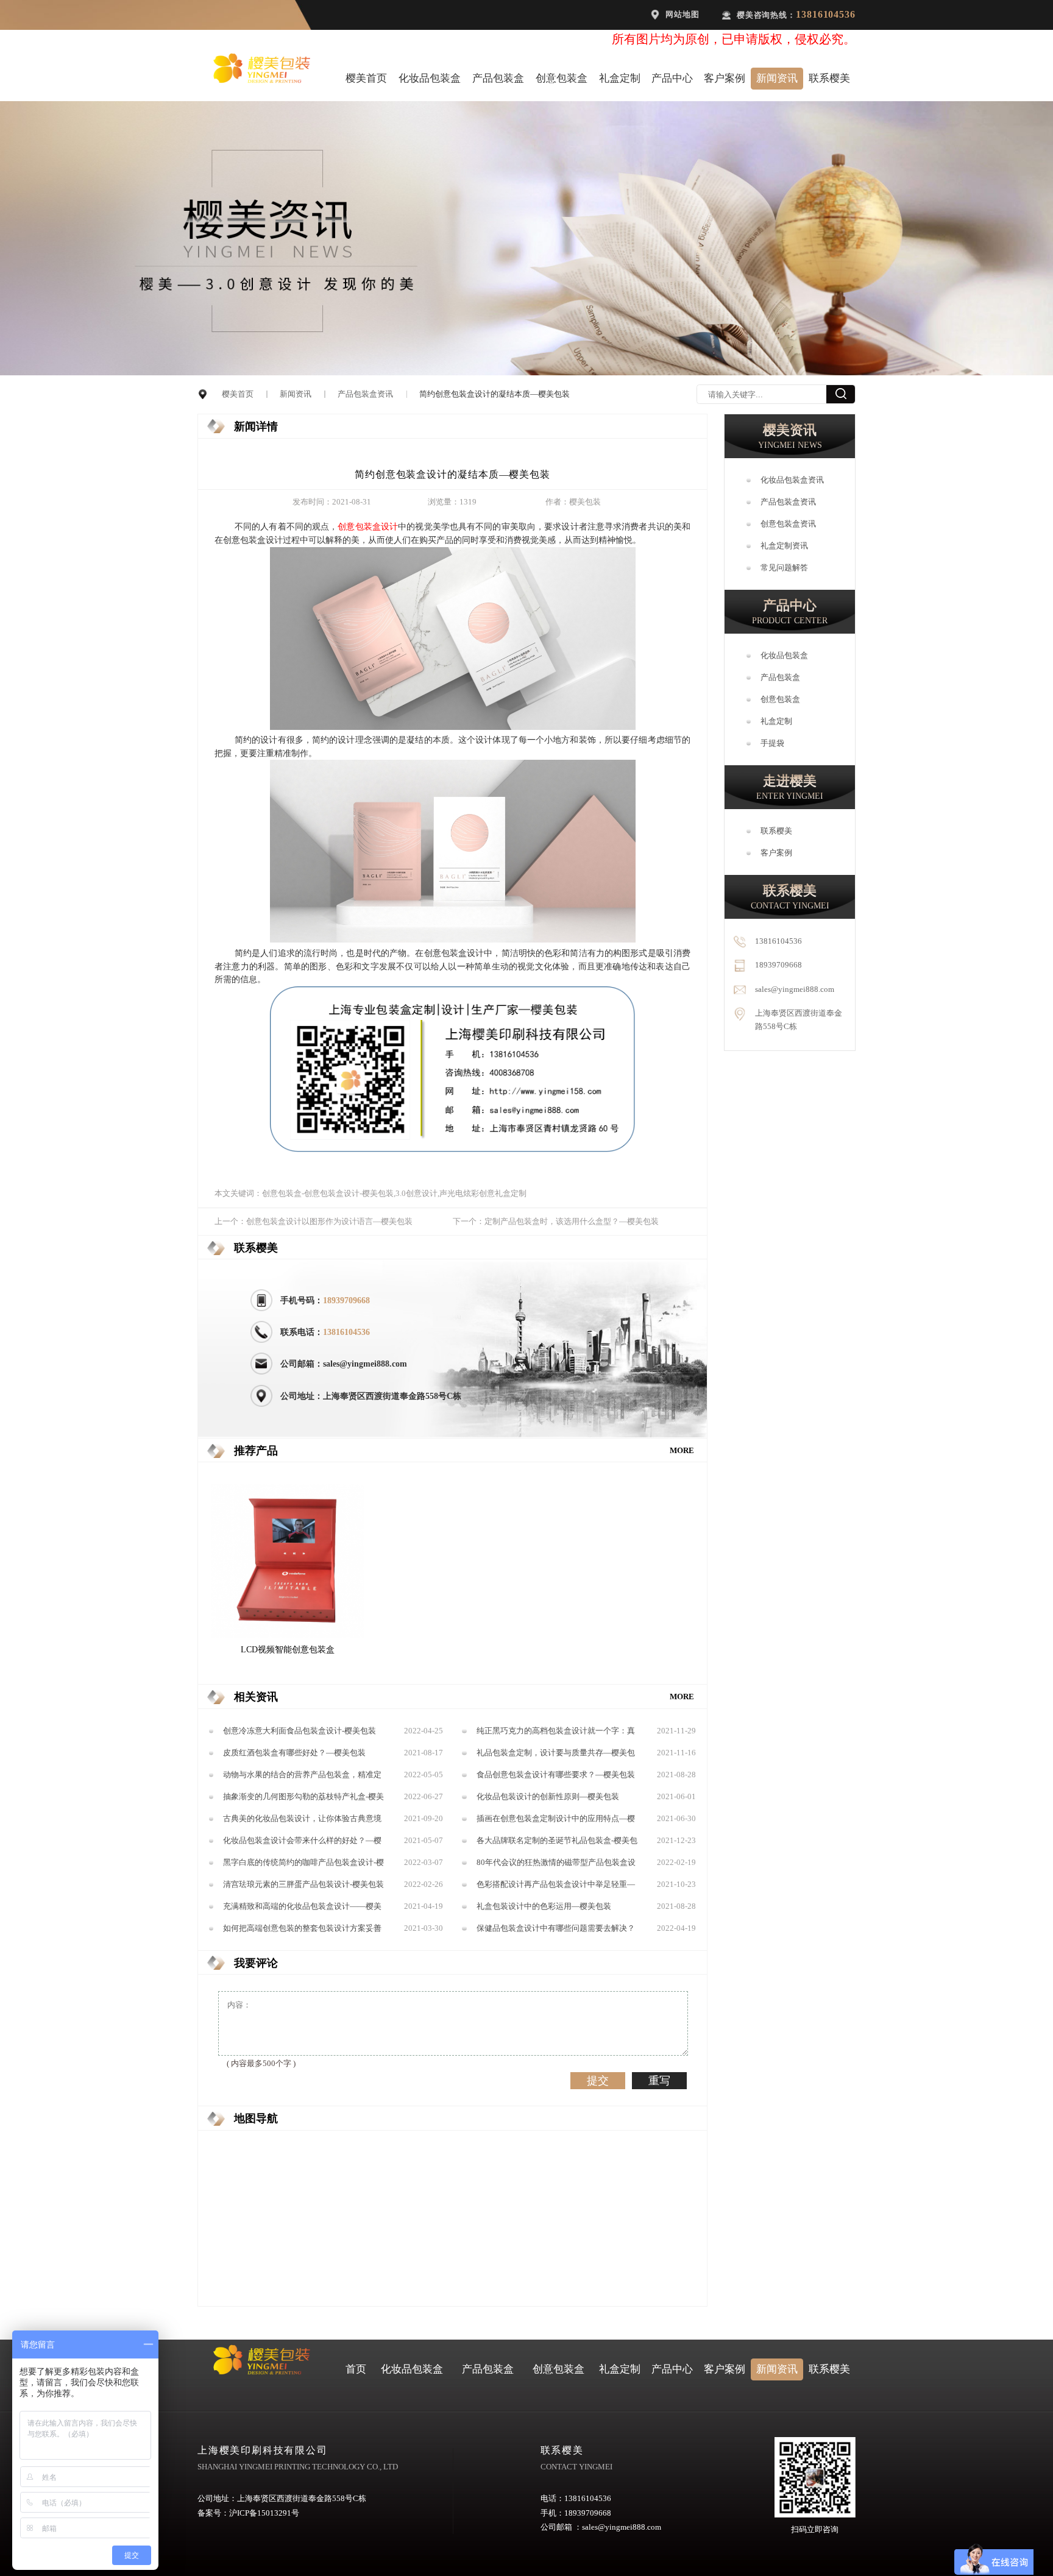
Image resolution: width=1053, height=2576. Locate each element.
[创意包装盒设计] (453, 727)
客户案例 (725, 78)
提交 (598, 2081)
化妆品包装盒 (430, 78)
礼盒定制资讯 (784, 546)
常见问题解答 (784, 568)
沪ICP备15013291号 (264, 2513)
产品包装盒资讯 (365, 394)
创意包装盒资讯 (788, 524)
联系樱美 (829, 78)
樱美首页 (366, 78)
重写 (659, 2081)
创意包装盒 (562, 78)
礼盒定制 (620, 78)
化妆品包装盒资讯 (792, 480)
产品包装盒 (498, 78)
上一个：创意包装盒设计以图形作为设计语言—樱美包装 (314, 1222)
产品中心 (672, 78)
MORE (682, 1451)
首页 (356, 2369)
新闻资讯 (777, 78)
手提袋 (772, 743)
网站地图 (682, 15)
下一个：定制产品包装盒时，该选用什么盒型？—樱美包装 (556, 1222)
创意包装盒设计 (368, 526)
